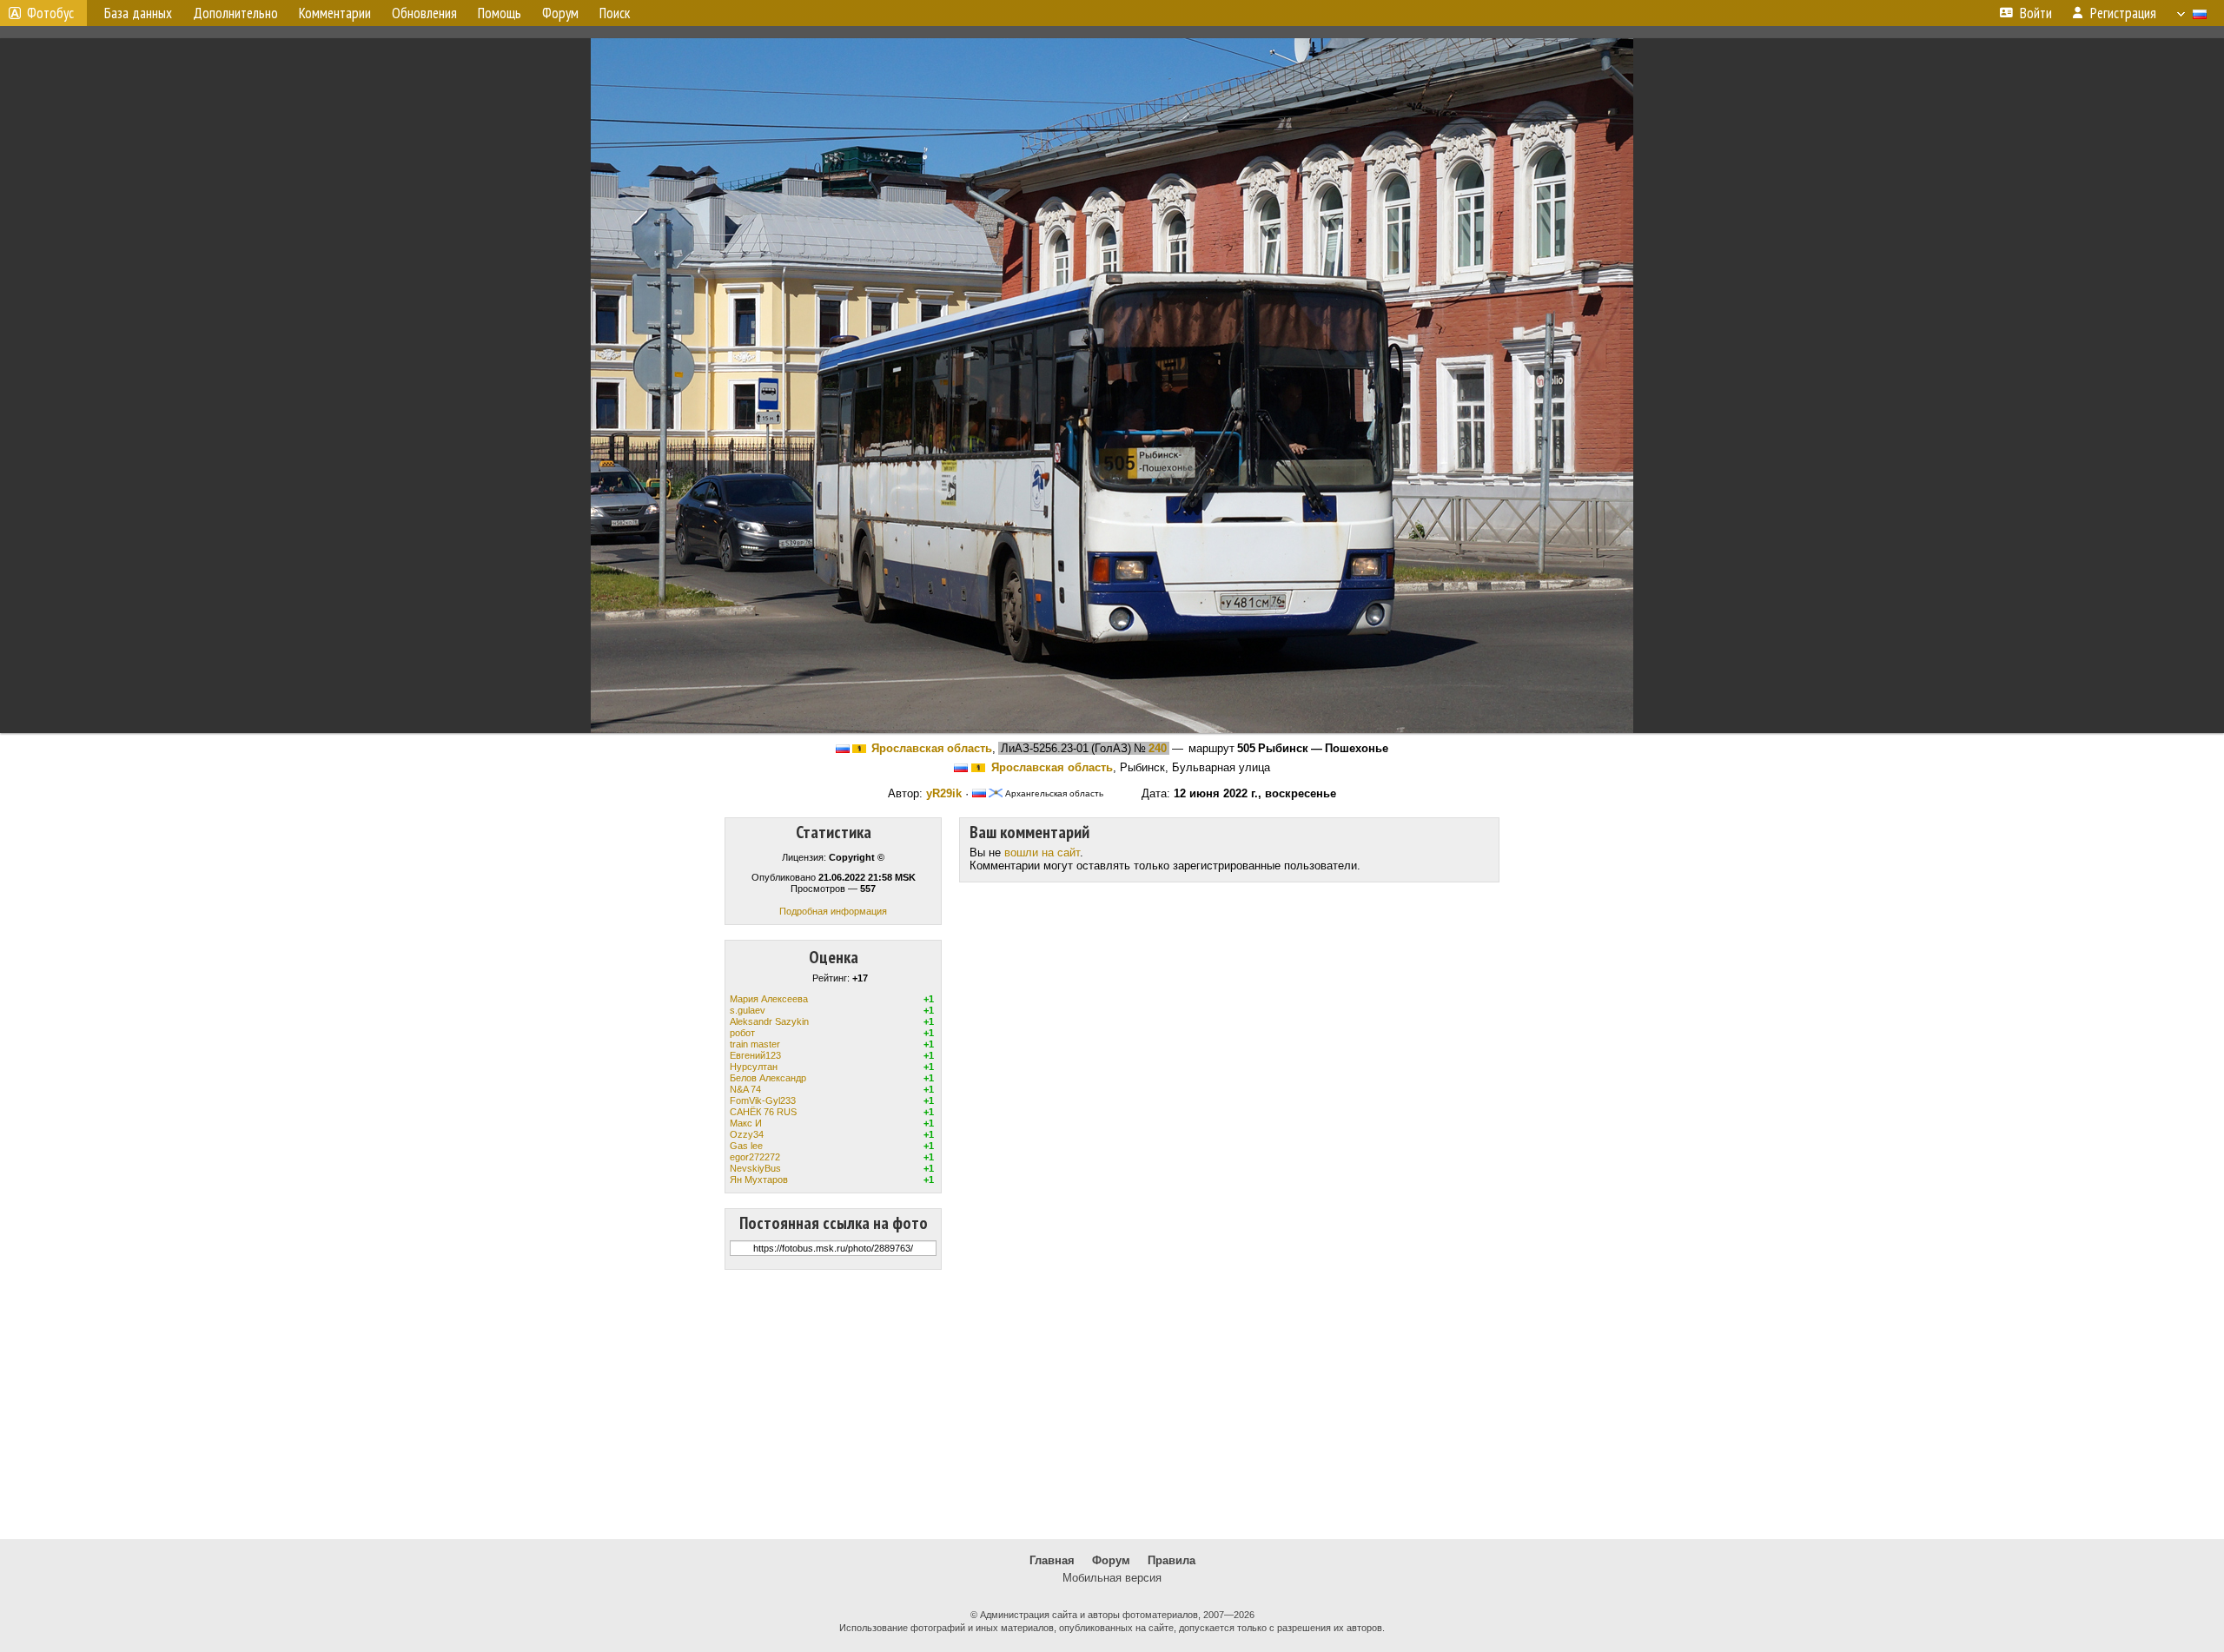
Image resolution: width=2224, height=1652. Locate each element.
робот (742, 1033)
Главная (1052, 1560)
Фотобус (50, 13)
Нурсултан (754, 1067)
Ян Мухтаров (759, 1180)
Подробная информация (833, 911)
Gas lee (746, 1146)
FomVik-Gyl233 (763, 1100)
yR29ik (944, 793)
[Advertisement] (1112, 1404)
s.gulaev (748, 1010)
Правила (1172, 1560)
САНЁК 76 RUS (763, 1112)
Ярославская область (932, 748)
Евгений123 (755, 1055)
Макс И (746, 1123)
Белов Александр (768, 1078)
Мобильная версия (1112, 1578)
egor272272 (755, 1157)
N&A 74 (745, 1089)
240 (1158, 748)
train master (755, 1044)
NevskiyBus (755, 1168)
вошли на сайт (1042, 852)
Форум (1111, 1560)
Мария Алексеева (769, 999)
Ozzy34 (747, 1134)
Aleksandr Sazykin (769, 1021)
